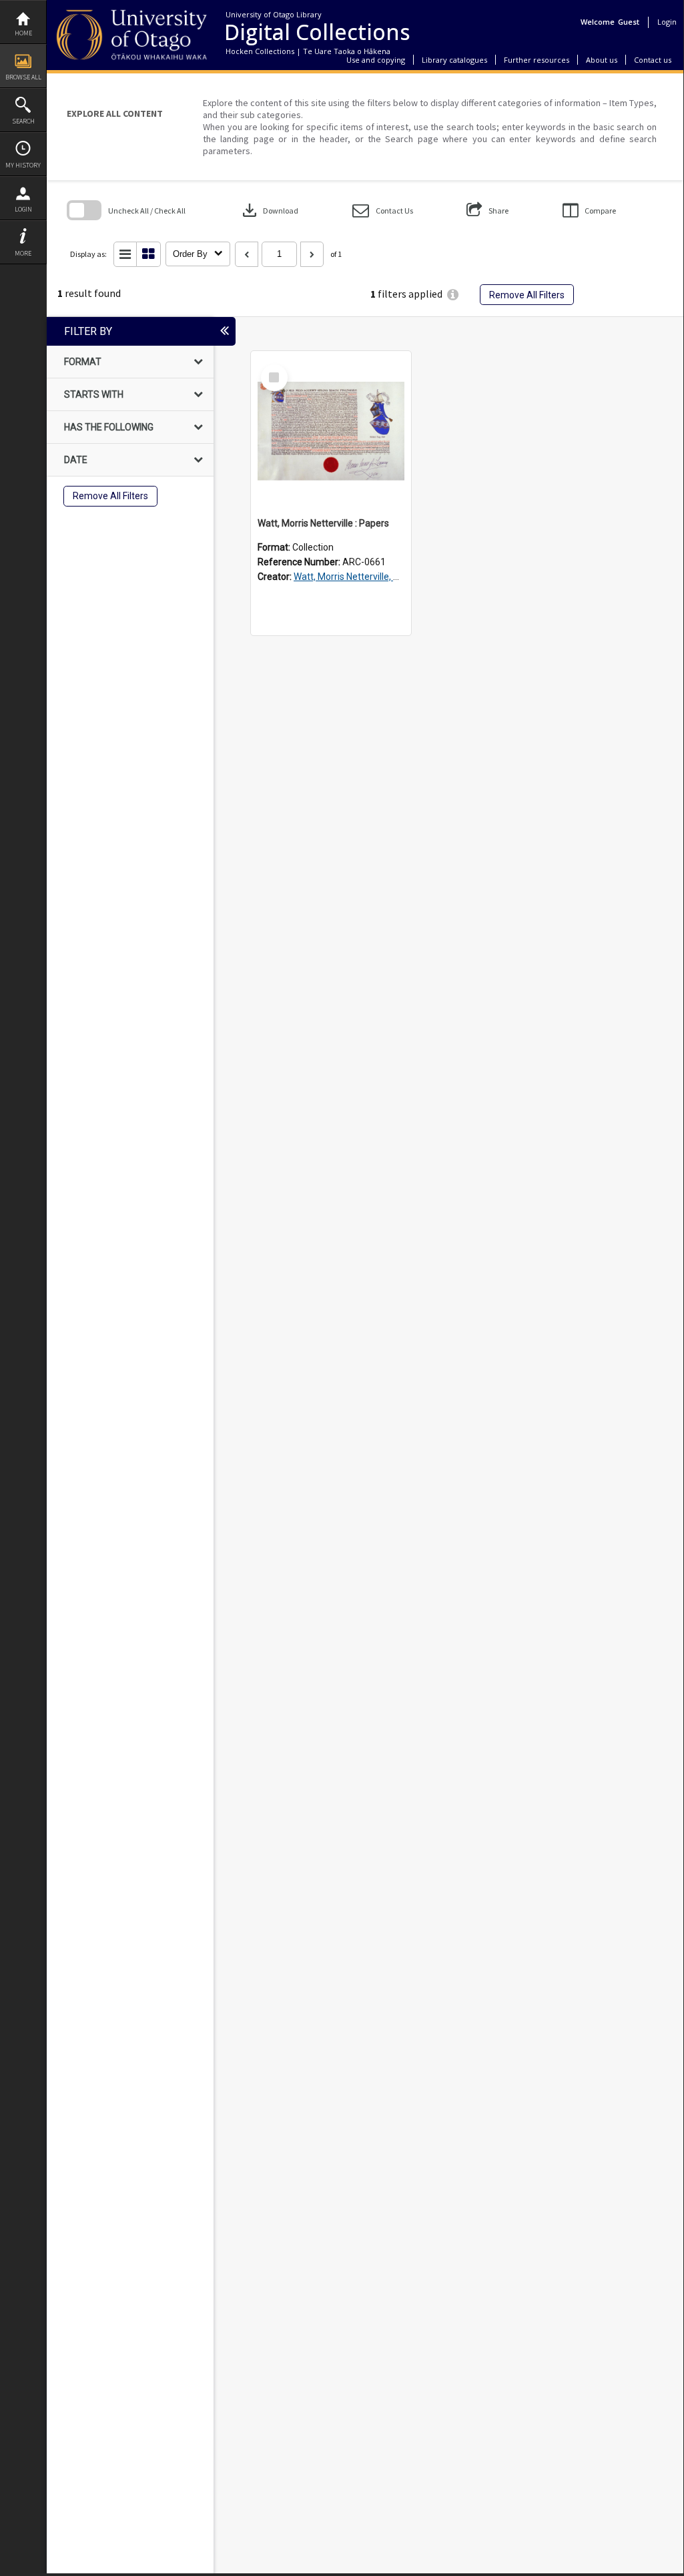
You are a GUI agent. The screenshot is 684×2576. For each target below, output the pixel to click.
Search (23, 121)
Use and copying (376, 60)
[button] (383, 211)
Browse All (23, 77)
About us (602, 60)
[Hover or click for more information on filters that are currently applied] (453, 295)
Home (23, 33)
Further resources (537, 60)
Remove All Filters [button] (527, 295)
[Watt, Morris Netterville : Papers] (331, 431)
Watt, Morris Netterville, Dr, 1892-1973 (373, 577)
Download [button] (269, 210)
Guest (629, 22)
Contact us (653, 60)
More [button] (23, 253)
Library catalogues (454, 60)
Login (23, 209)
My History (23, 165)
